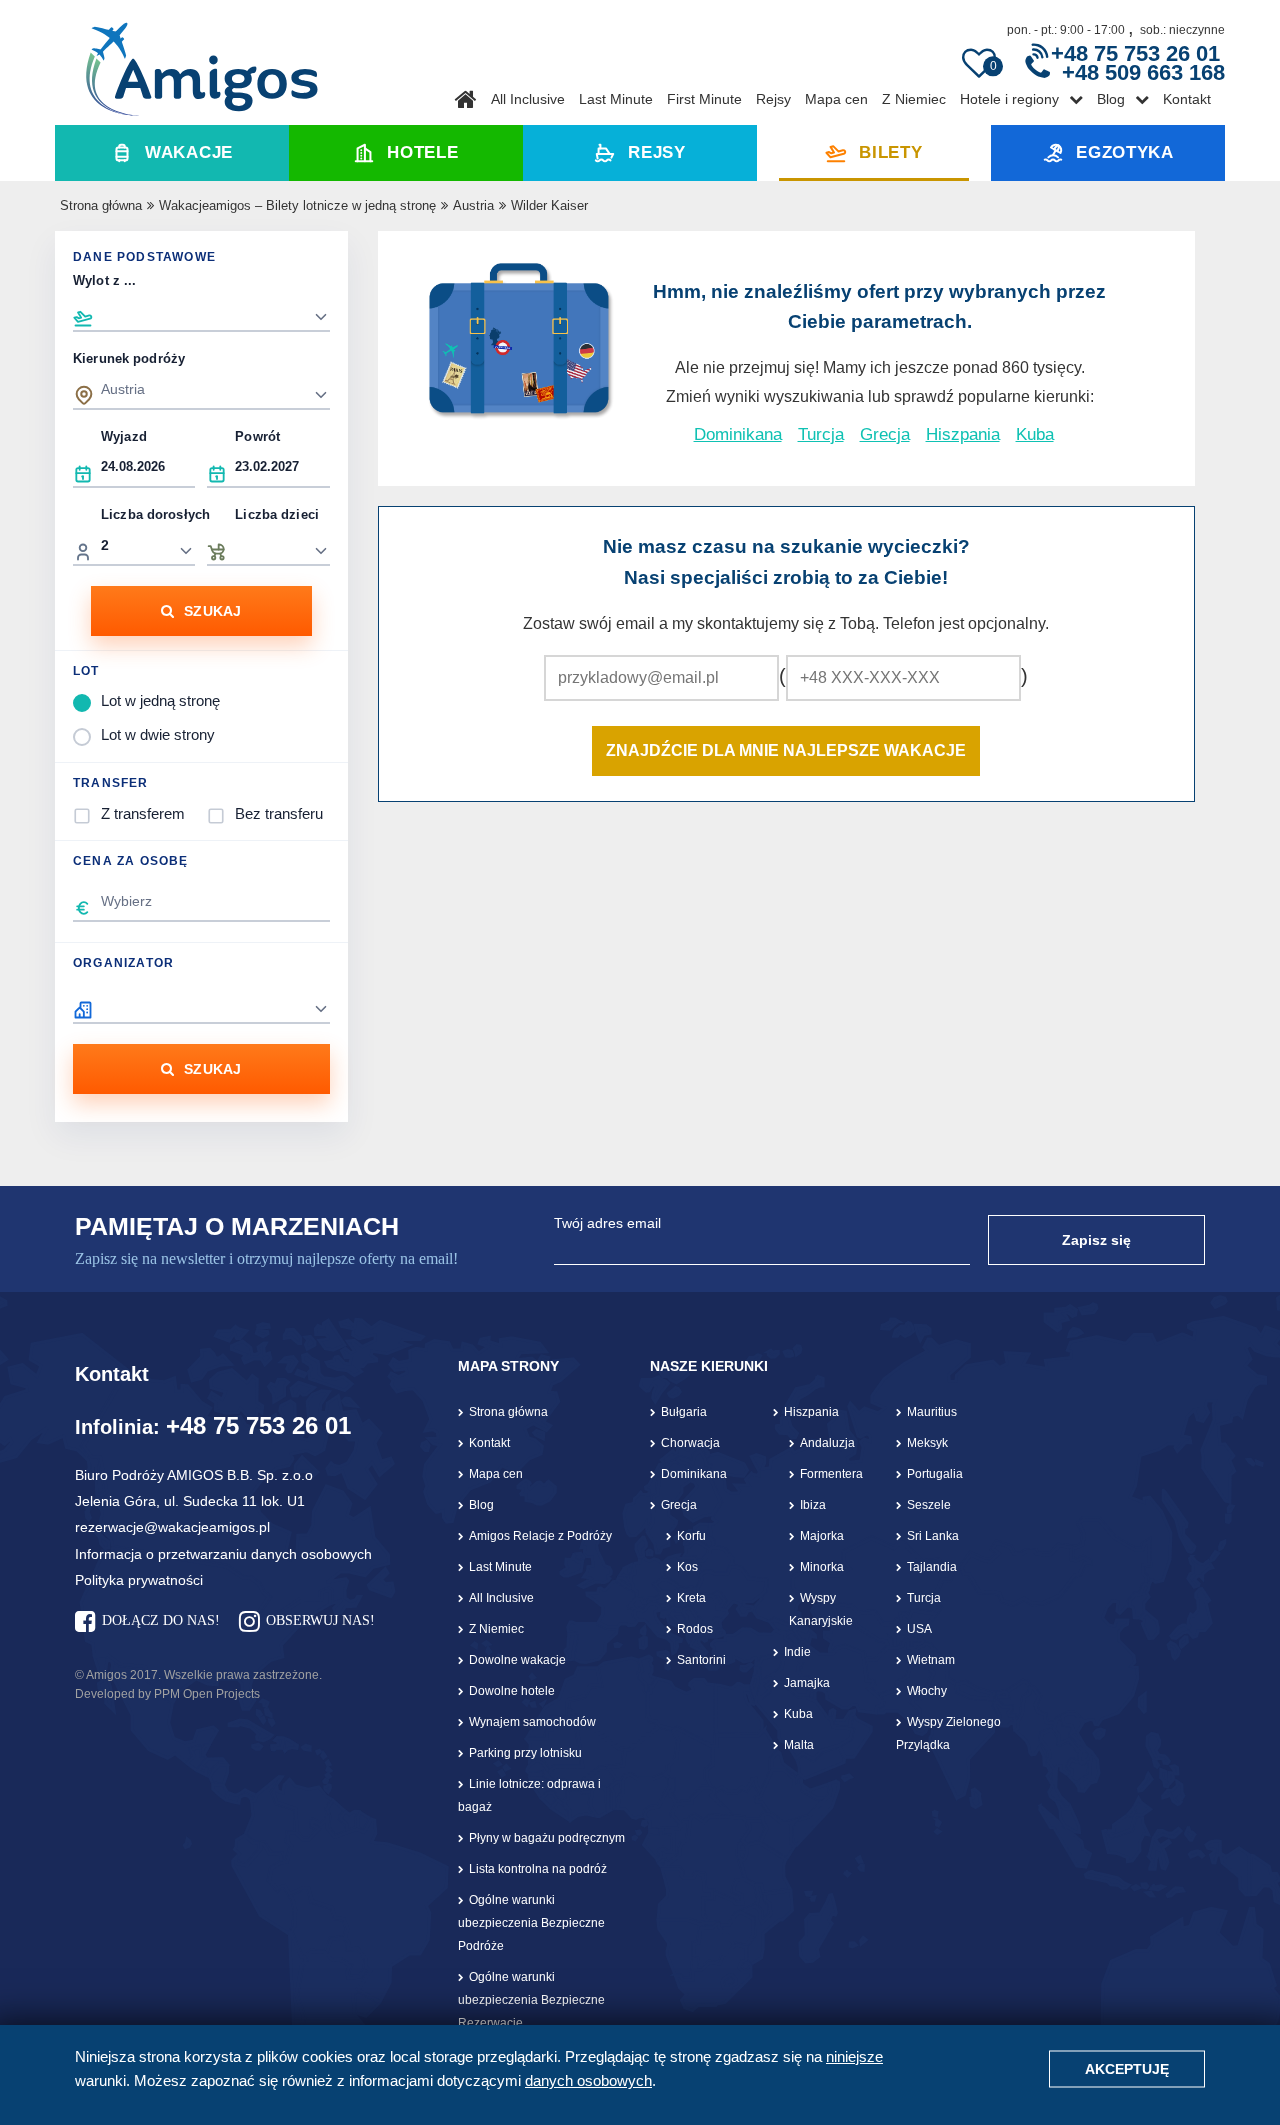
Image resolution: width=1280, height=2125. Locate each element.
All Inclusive (528, 99)
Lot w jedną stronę (160, 700)
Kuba (1035, 434)
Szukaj (213, 611)
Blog (1111, 99)
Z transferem (143, 813)
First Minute (704, 99)
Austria (473, 205)
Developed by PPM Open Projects (167, 1694)
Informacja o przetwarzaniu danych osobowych (223, 1554)
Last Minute (616, 99)
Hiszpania (963, 434)
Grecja (885, 434)
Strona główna (101, 205)
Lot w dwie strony (158, 734)
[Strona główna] (201, 62)
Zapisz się (1096, 1240)
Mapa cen (836, 99)
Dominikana (738, 434)
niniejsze (854, 2056)
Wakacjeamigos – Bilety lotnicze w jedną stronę (297, 205)
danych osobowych (588, 2080)
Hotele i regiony (1009, 99)
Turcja (821, 434)
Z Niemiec (914, 99)
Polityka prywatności (139, 1580)
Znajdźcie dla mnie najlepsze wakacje (786, 750)
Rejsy (773, 99)
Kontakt (1187, 99)
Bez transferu (279, 813)
